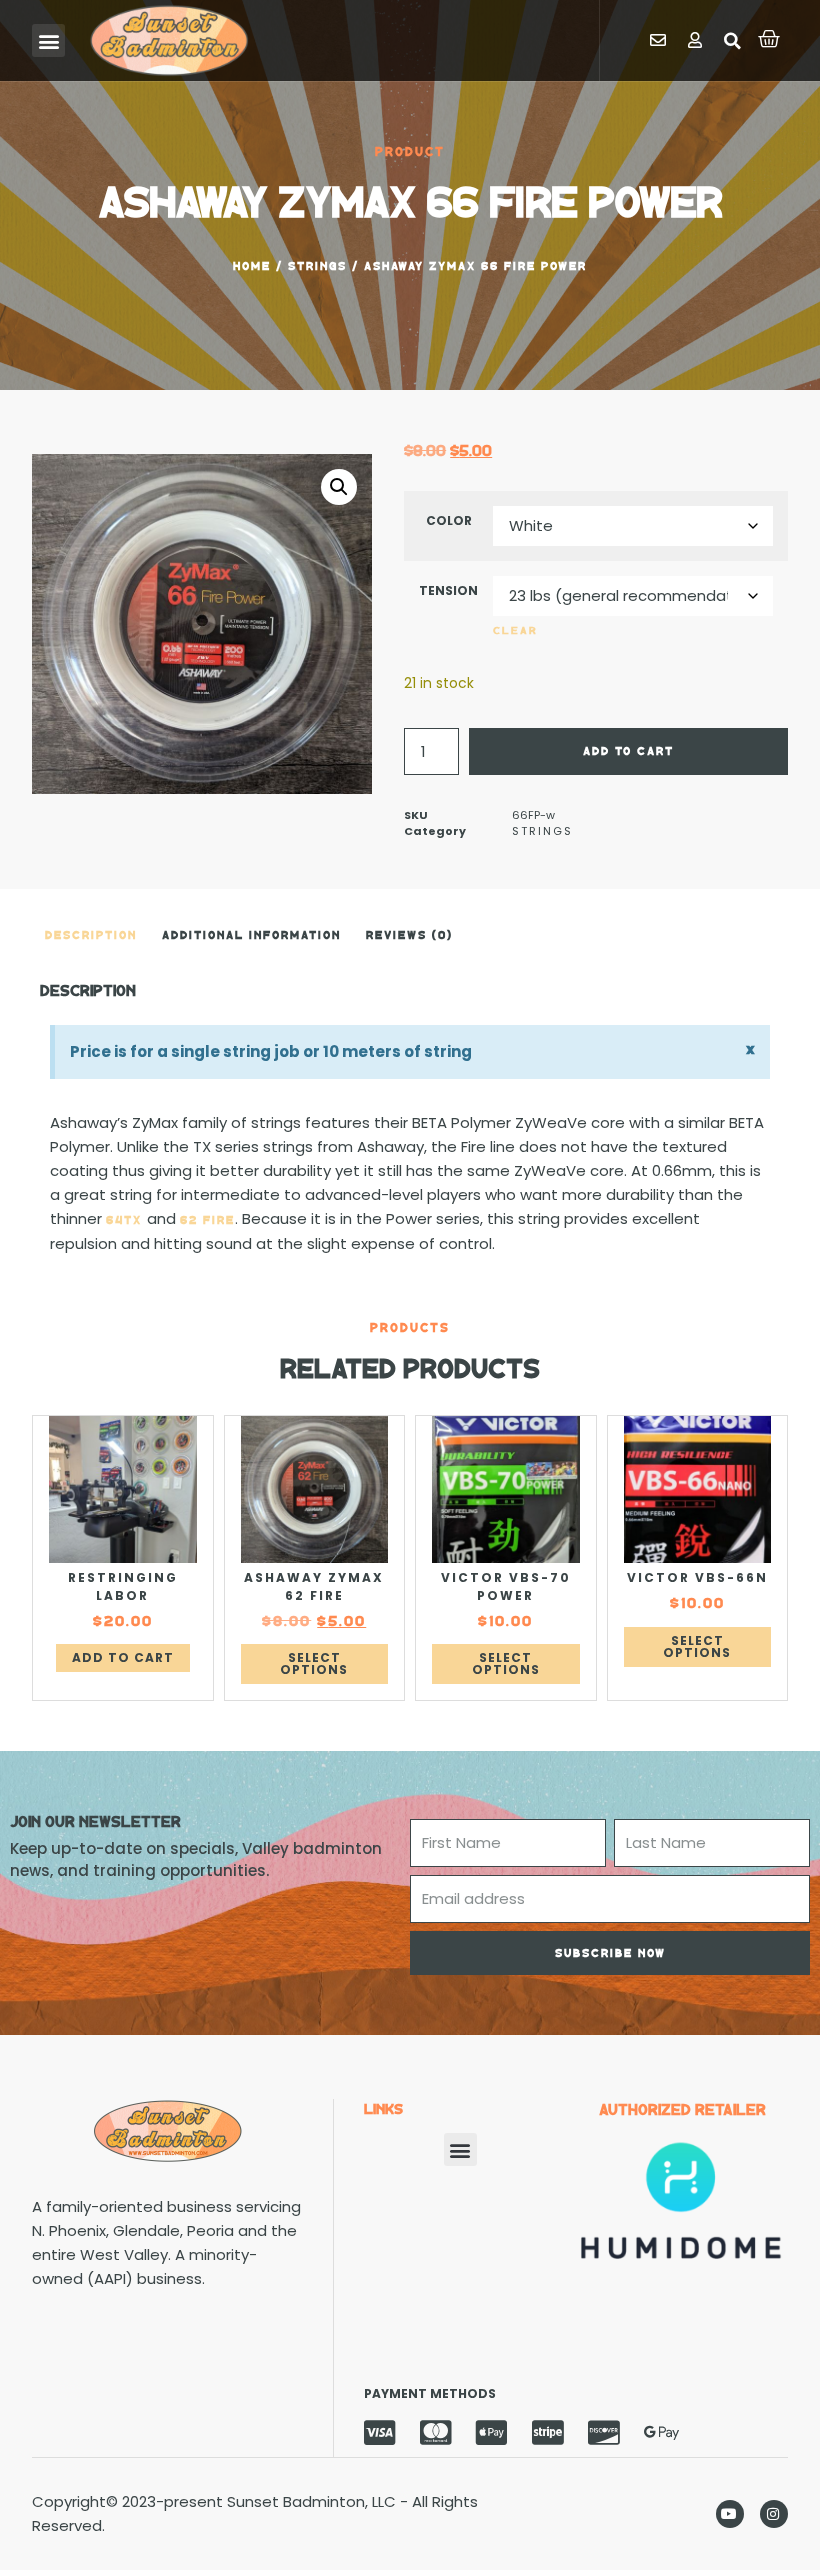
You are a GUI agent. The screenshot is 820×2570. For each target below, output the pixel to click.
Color (449, 520)
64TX (126, 1219)
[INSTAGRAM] (774, 2514)
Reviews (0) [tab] (409, 934)
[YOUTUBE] (730, 2514)
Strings (317, 265)
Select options (314, 1663)
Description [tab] (91, 934)
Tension (448, 590)
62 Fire (207, 1219)
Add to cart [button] (123, 1657)
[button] (48, 40)
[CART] (770, 39)
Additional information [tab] (251, 934)
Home (252, 265)
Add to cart (628, 750)
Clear (515, 629)
